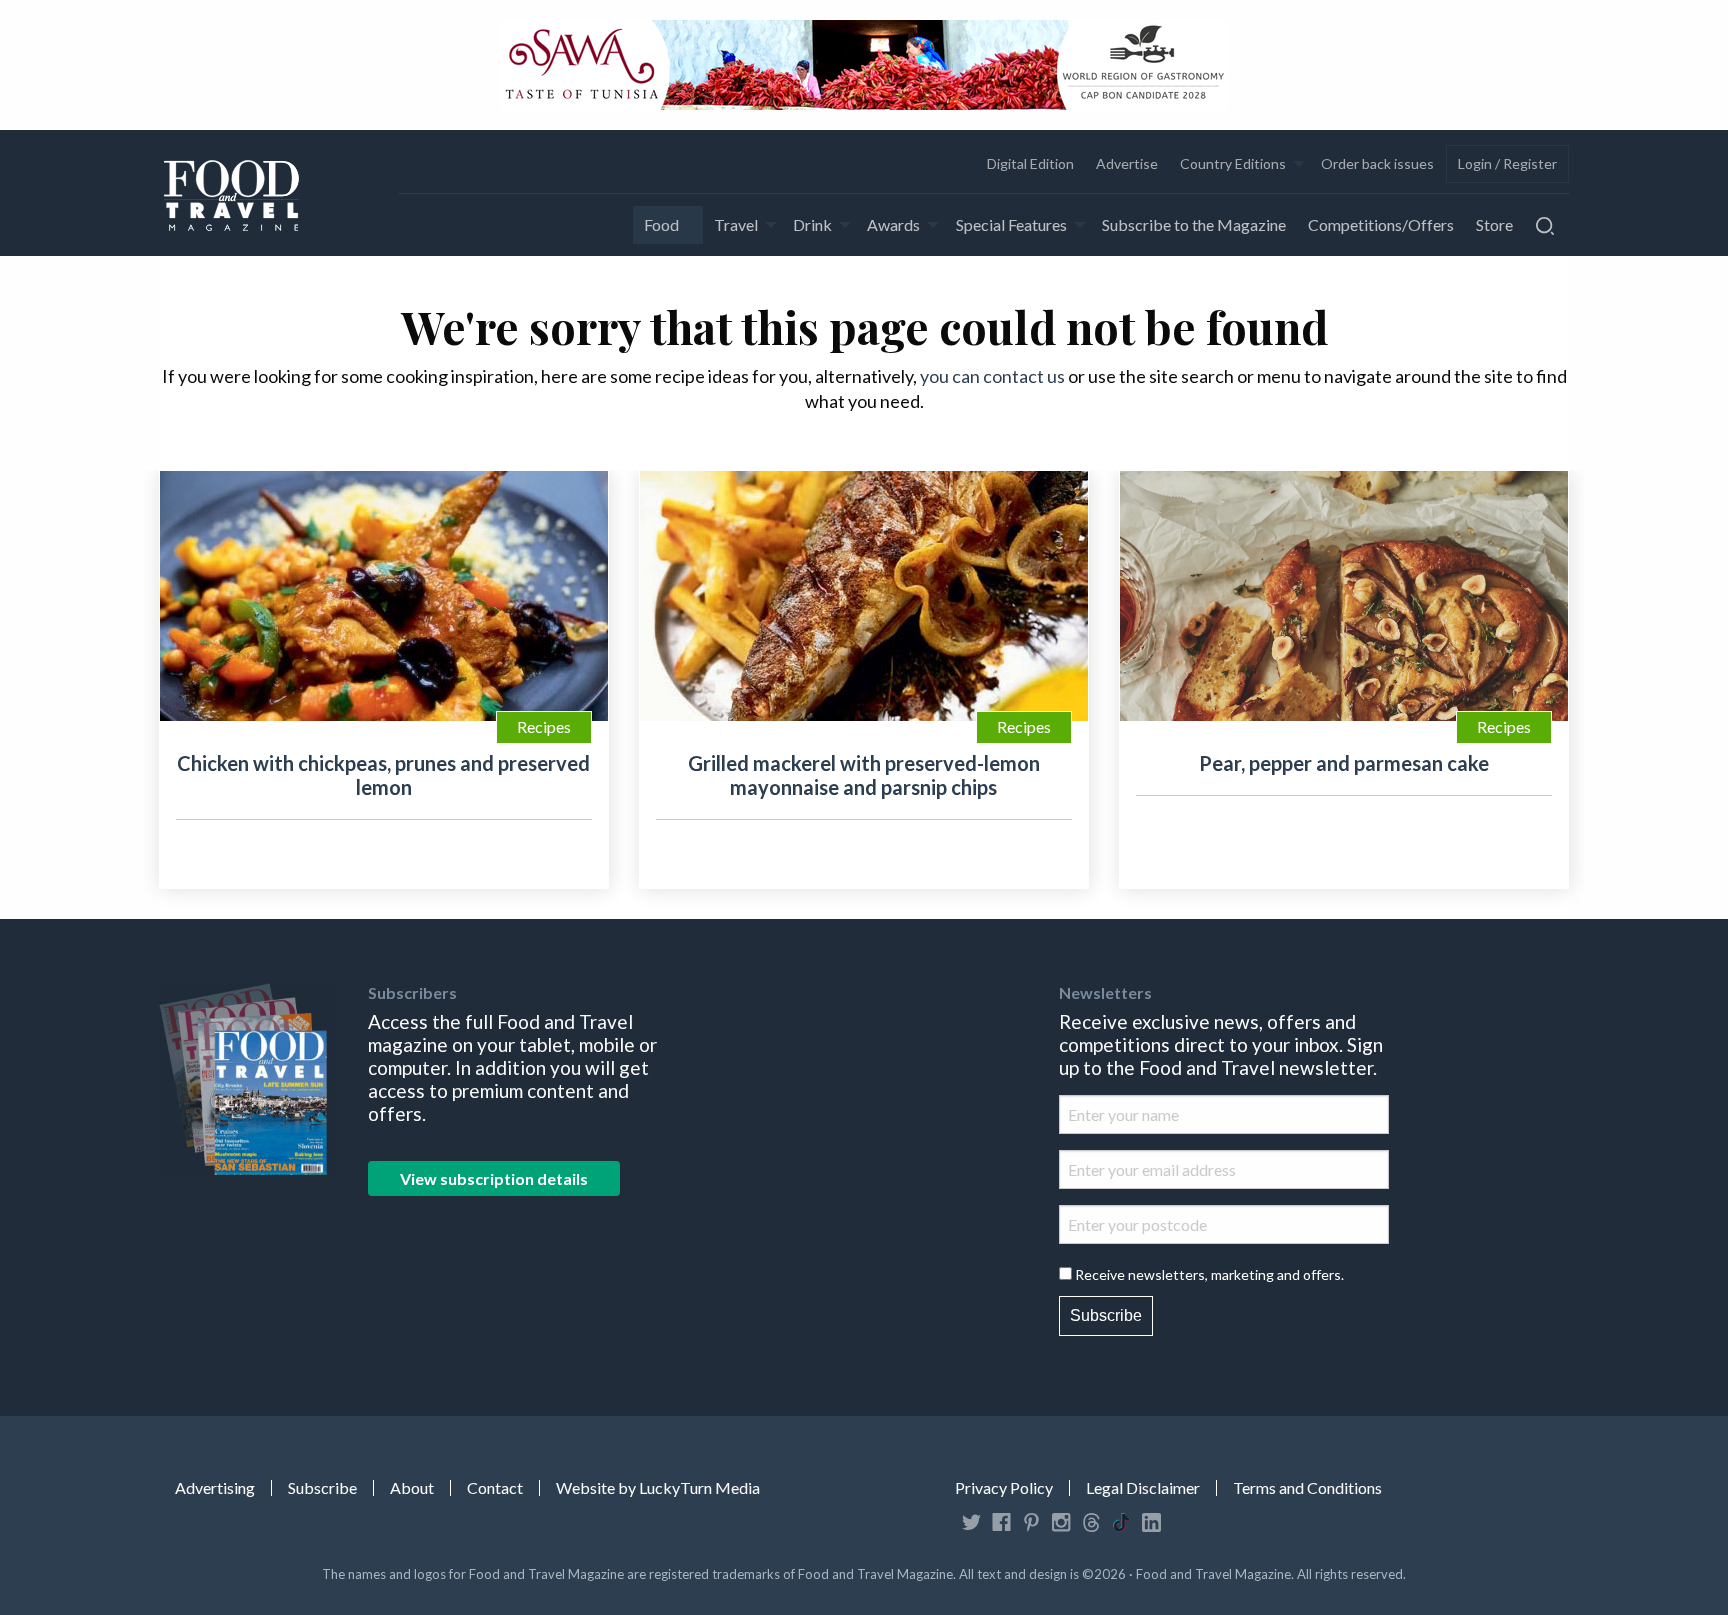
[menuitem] (1029, 164)
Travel (736, 224)
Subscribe (1106, 1315)
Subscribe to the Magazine (1194, 224)
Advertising (215, 1488)
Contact (495, 1488)
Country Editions (1233, 163)
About (412, 1488)
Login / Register (1507, 163)
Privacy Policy (1004, 1488)
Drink (812, 224)
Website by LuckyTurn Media (658, 1488)
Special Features (1011, 224)
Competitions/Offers (1381, 224)
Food (661, 224)
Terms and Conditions (1307, 1488)
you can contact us (992, 376)
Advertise (1127, 163)
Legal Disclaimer (1143, 1488)
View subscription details (494, 1178)
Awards (893, 224)
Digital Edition (1030, 163)
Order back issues (1377, 163)
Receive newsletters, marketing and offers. (1209, 1274)
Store (1494, 224)
